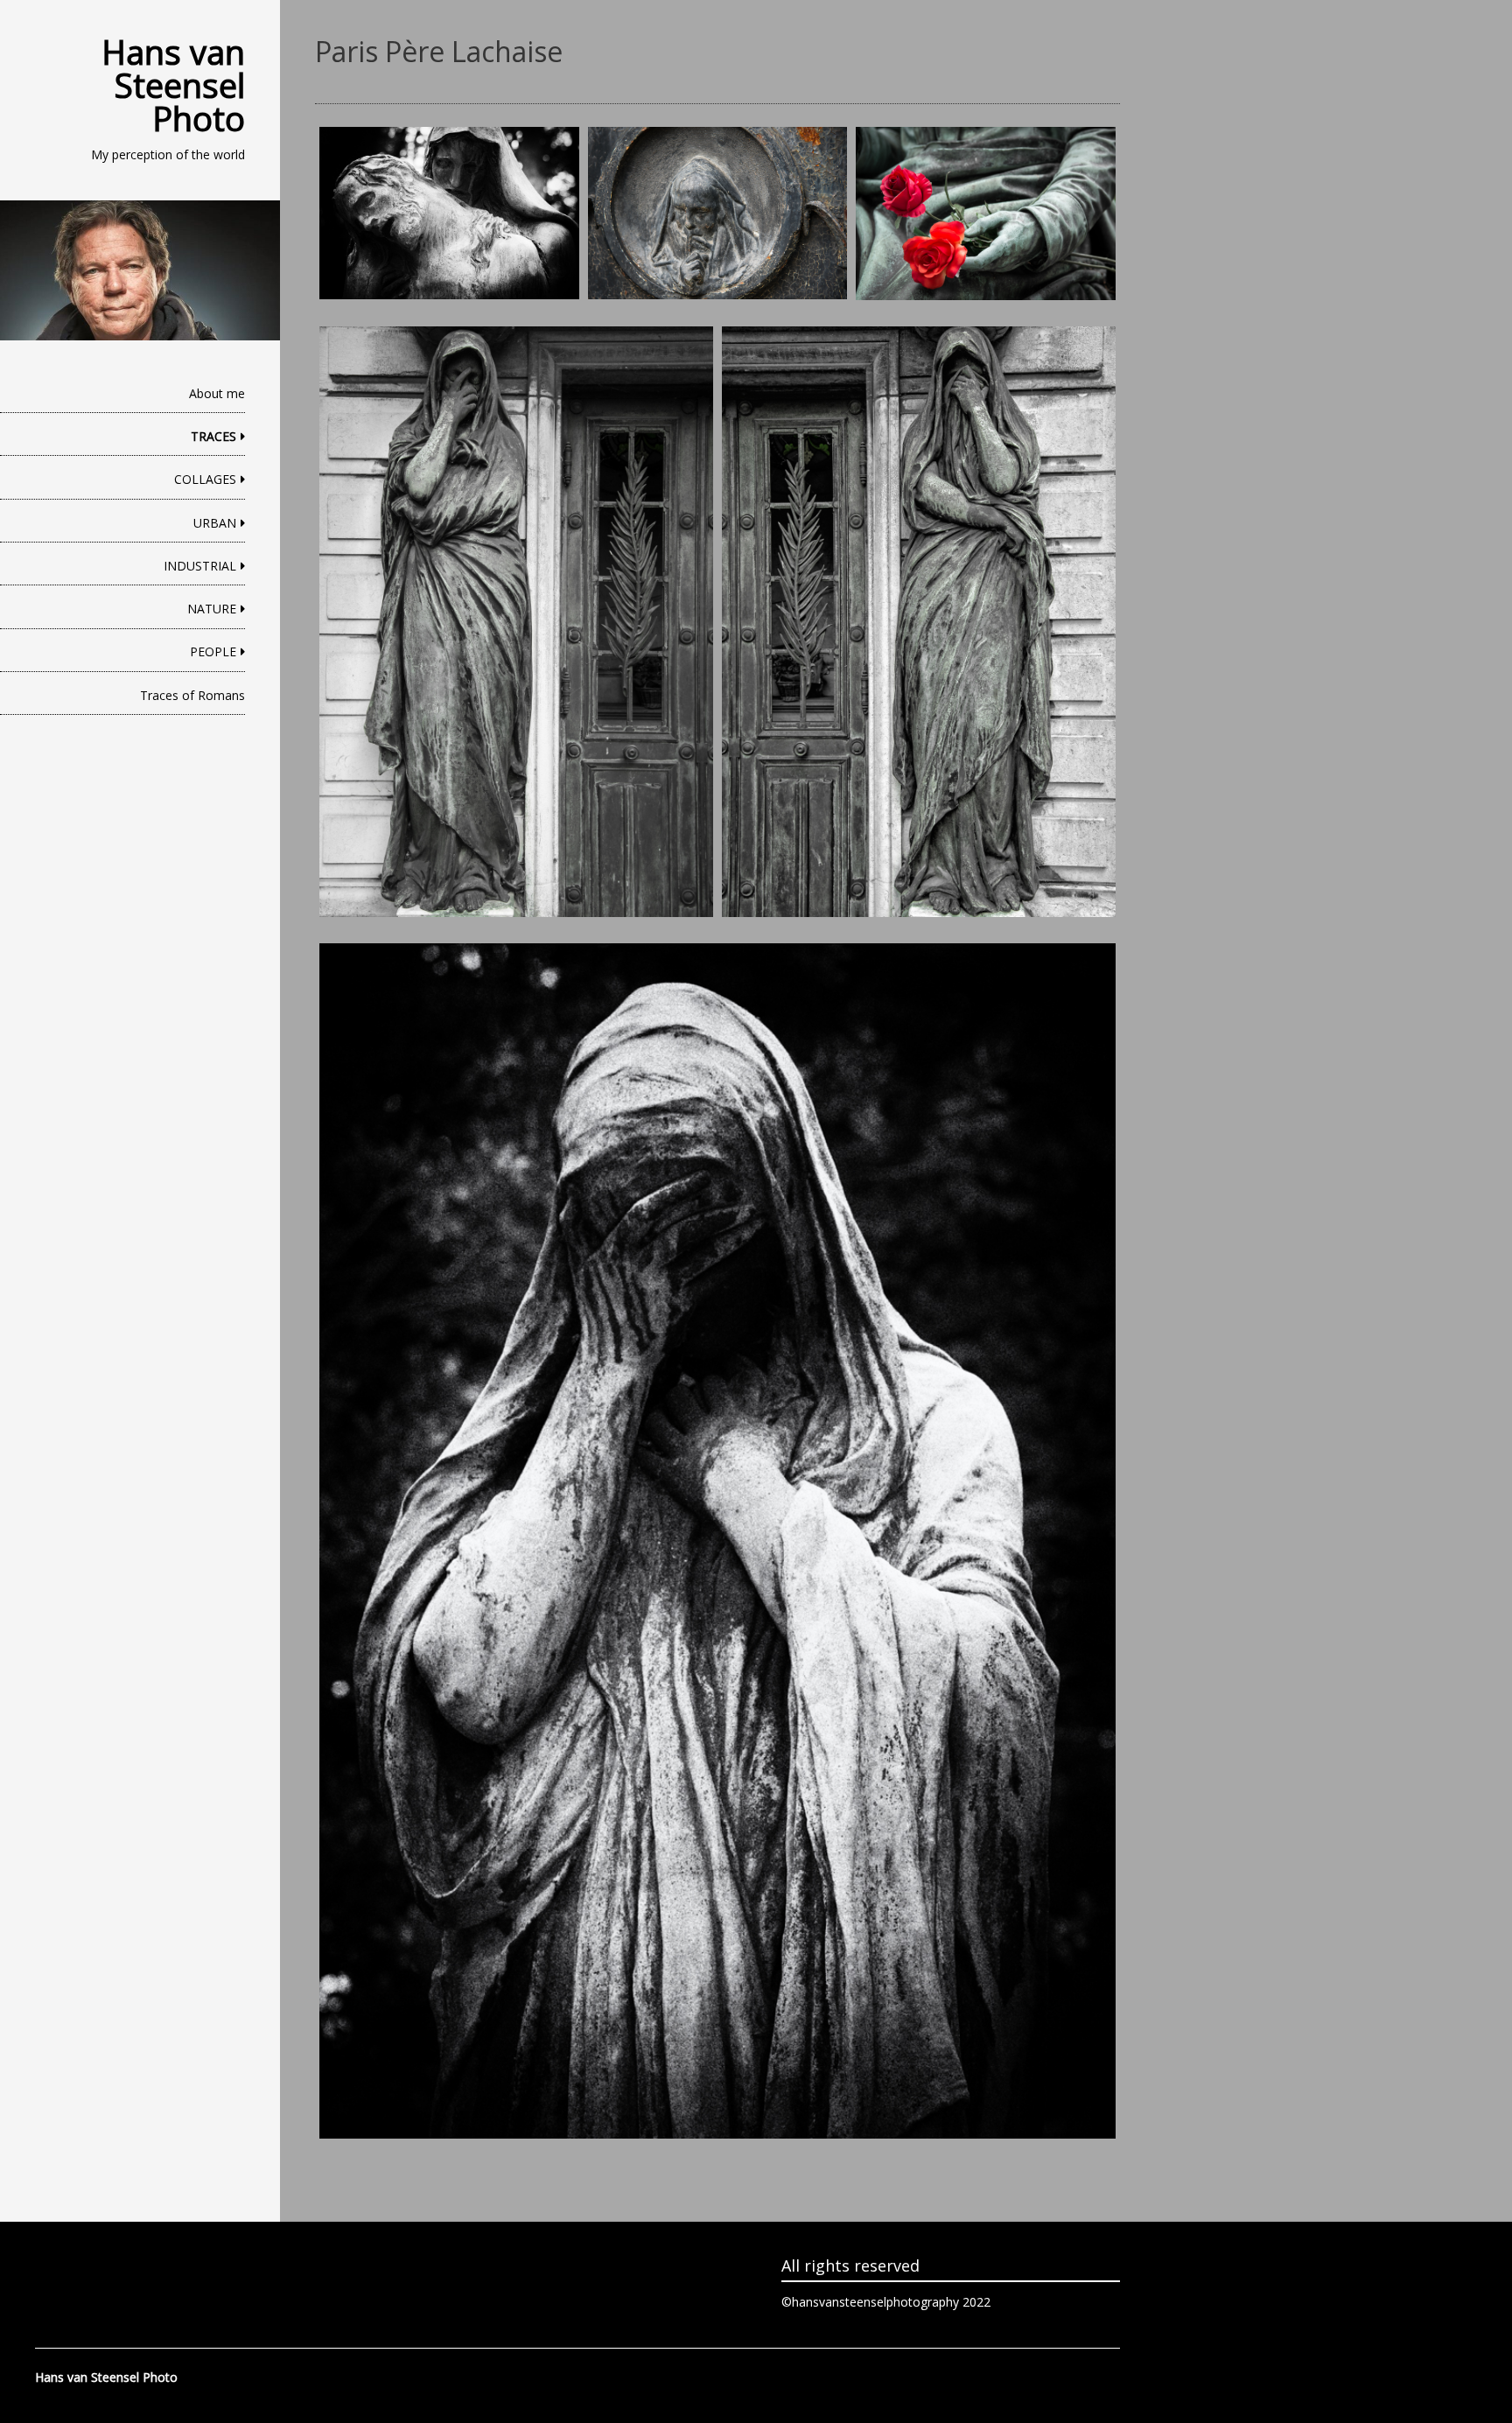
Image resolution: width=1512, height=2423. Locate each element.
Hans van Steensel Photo (173, 85)
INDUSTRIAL (200, 566)
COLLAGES (205, 479)
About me (217, 393)
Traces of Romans (192, 695)
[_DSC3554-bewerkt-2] (717, 1541)
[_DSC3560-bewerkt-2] (919, 622)
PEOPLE (213, 651)
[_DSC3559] (516, 622)
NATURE (212, 609)
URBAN (215, 523)
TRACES (213, 436)
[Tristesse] (449, 214)
